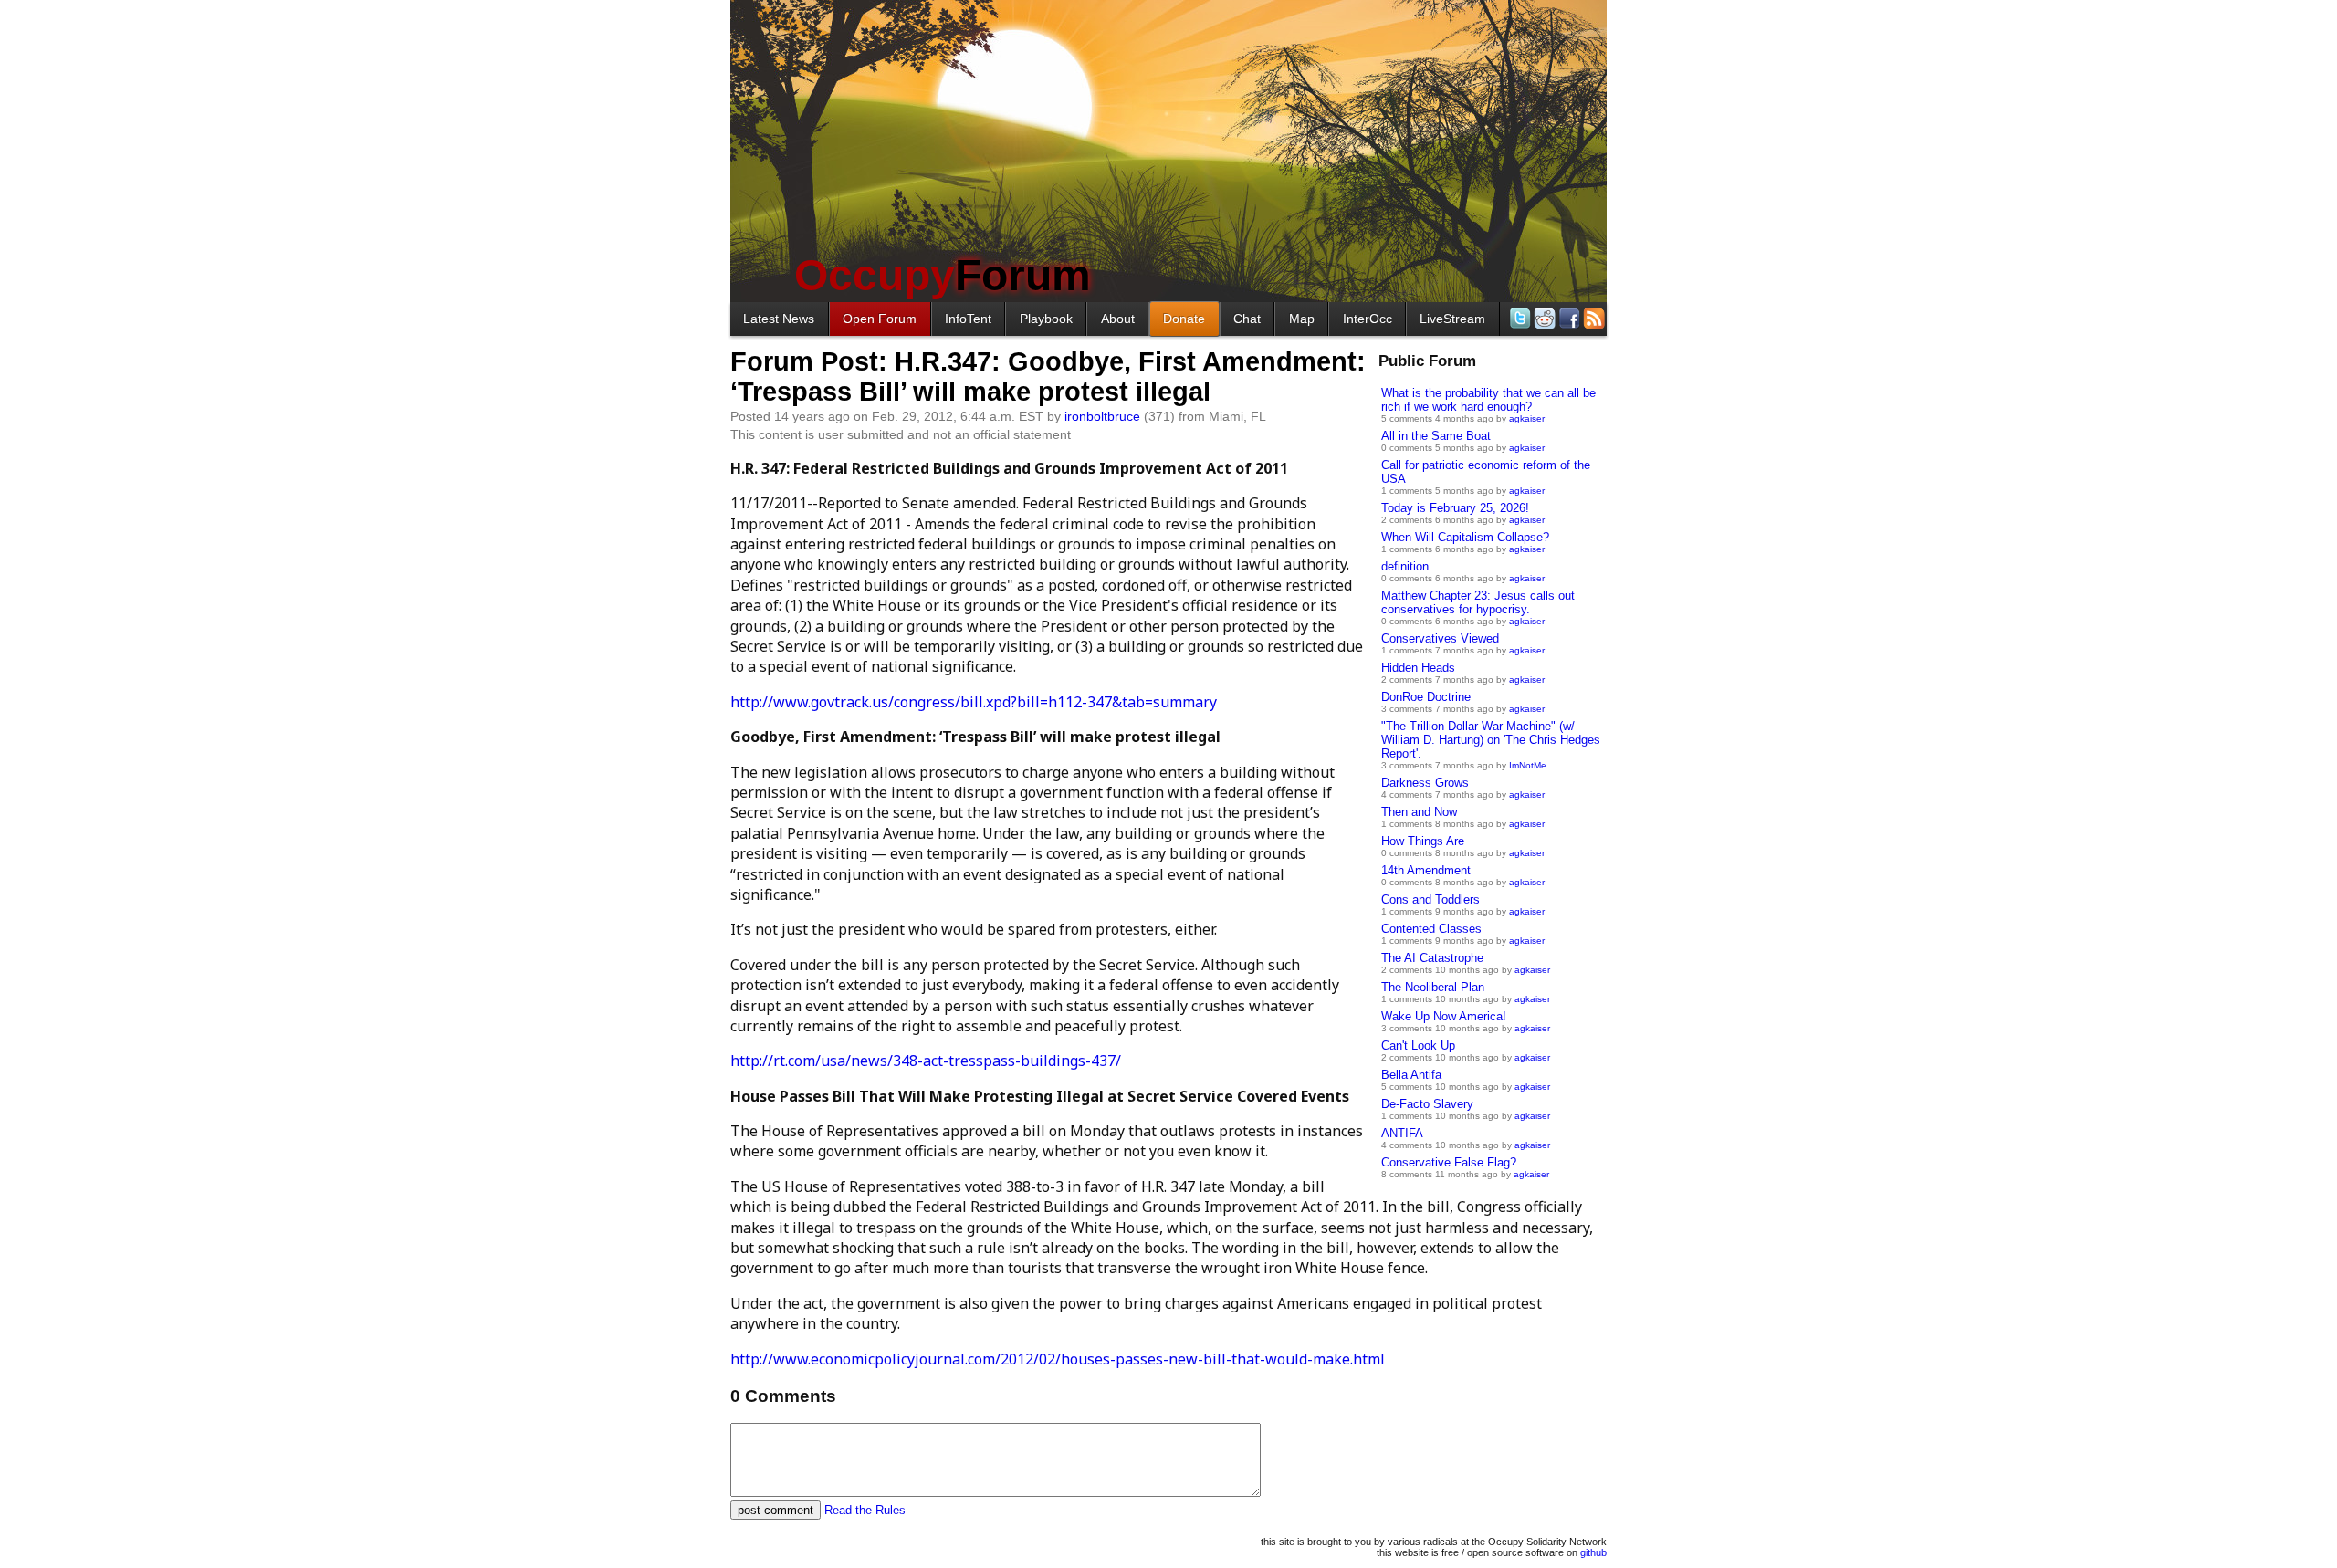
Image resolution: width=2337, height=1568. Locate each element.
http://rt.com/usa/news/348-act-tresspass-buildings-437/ (926, 1061)
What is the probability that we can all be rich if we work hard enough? (1488, 400)
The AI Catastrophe (1432, 958)
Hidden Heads (1418, 668)
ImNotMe (1528, 765)
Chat (1247, 319)
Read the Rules (865, 1510)
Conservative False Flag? (1449, 1162)
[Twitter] (1519, 318)
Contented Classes (1431, 929)
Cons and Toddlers (1430, 899)
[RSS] (1593, 318)
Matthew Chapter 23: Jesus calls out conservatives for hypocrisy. (1478, 602)
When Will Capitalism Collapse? (1465, 537)
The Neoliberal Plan (1433, 987)
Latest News (779, 319)
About (1118, 319)
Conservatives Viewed (1440, 638)
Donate (1184, 319)
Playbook (1046, 319)
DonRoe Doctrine (1426, 697)
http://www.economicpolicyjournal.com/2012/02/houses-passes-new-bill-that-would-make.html (1058, 1359)
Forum (943, 275)
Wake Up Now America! (1444, 1016)
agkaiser (1527, 418)
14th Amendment (1426, 870)
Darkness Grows (1425, 783)
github (1593, 1552)
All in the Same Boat (1436, 436)
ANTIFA (1402, 1133)
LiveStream (1452, 319)
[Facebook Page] (1568, 318)
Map (1302, 319)
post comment (776, 1510)
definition (1405, 566)
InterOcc (1368, 319)
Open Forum (880, 319)
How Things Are (1423, 841)
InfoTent (968, 319)
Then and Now (1419, 812)
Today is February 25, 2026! (1455, 508)
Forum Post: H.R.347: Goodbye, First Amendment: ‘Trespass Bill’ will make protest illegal (1048, 376)
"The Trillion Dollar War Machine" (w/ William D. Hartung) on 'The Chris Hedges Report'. (1491, 740)
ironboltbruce (1102, 416)
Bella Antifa (1411, 1075)
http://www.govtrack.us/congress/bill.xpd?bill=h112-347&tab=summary (974, 702)
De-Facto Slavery (1427, 1104)
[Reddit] (1543, 318)
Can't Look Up (1418, 1045)
